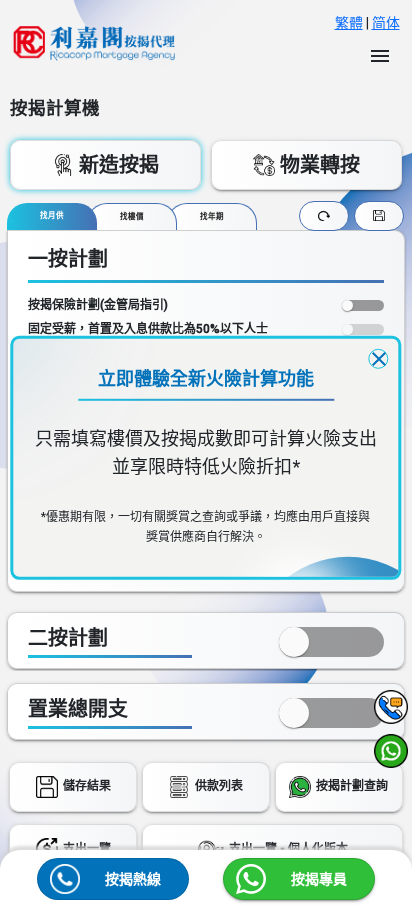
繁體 (349, 23)
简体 (386, 23)
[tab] (52, 216)
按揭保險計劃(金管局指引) (98, 305)
